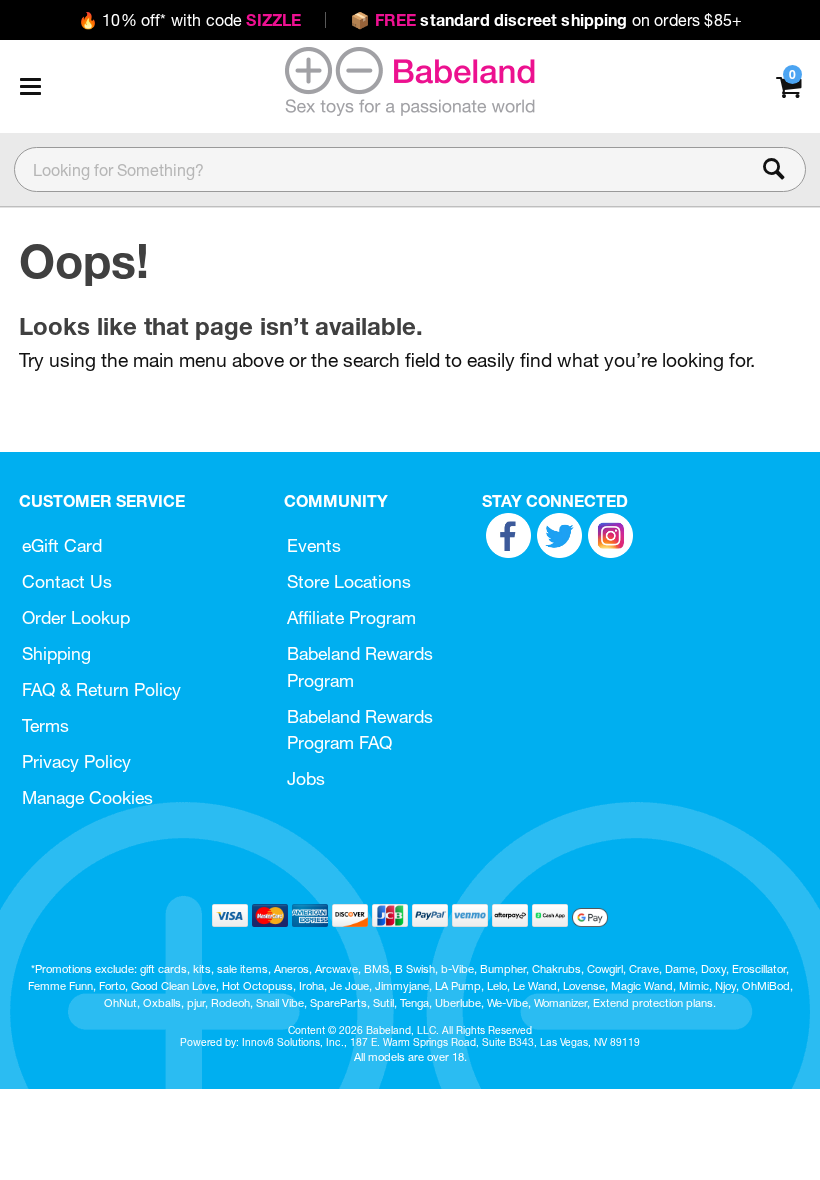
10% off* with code (189, 20)
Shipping (56, 653)
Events (314, 545)
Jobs (306, 778)
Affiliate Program (351, 617)
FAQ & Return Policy (101, 689)
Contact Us (67, 581)
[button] (30, 86)
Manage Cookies (87, 797)
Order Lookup (76, 617)
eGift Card (62, 545)
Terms (45, 725)
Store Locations (349, 581)
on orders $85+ (546, 20)
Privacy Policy (76, 761)
